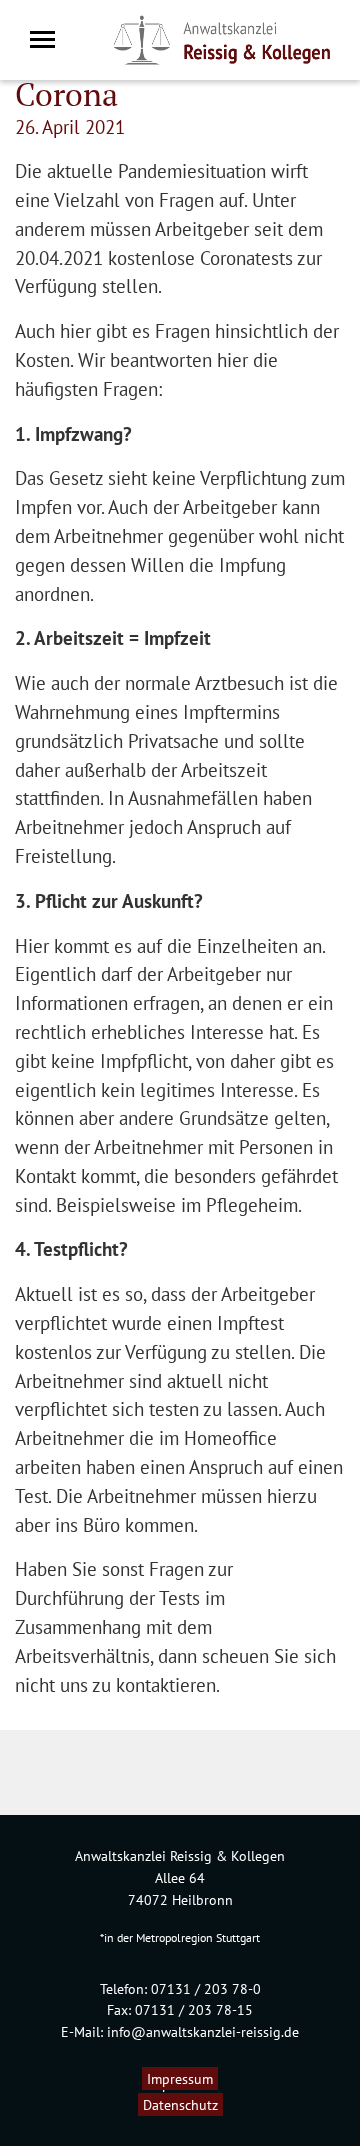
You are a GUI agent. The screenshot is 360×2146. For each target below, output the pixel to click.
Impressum (180, 2078)
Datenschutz (180, 2104)
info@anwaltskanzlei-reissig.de (203, 2031)
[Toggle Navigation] (48, 39)
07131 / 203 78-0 (206, 1988)
